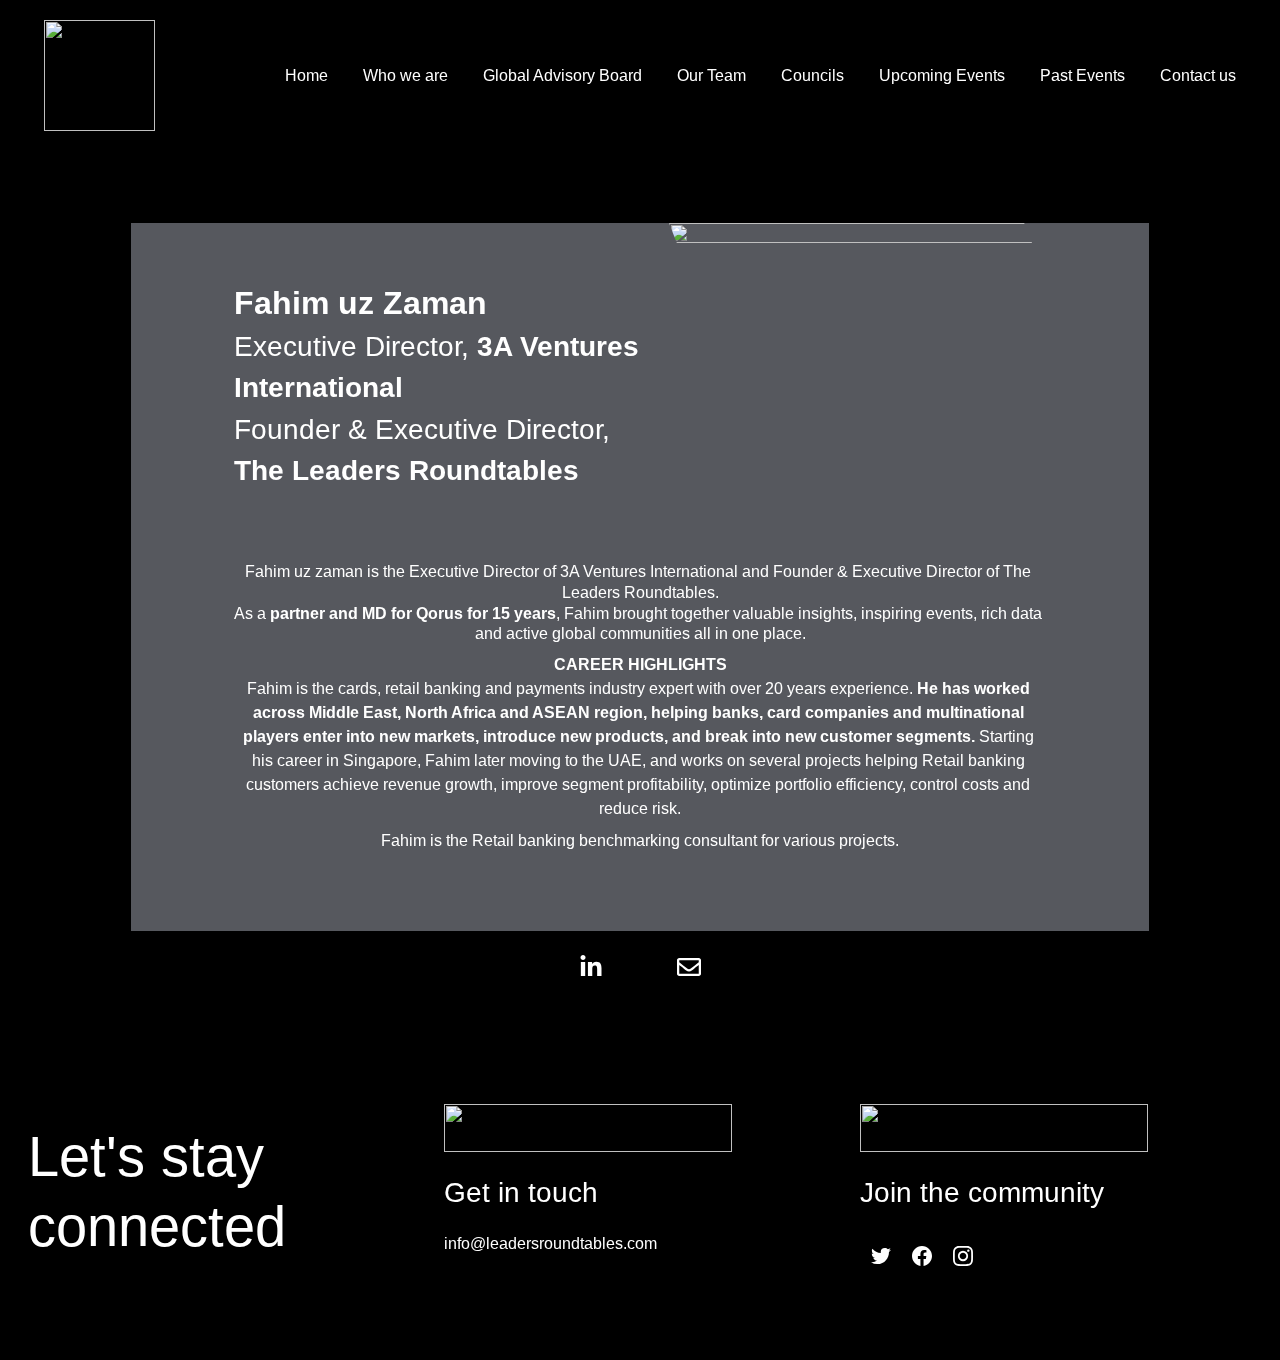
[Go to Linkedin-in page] (601, 967)
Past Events (1082, 75)
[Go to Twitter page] (881, 1256)
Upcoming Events (942, 75)
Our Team (711, 75)
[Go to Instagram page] (963, 1256)
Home (306, 75)
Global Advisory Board (562, 75)
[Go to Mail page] (689, 967)
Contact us (1198, 75)
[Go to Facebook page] (922, 1256)
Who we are (405, 75)
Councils (812, 75)
